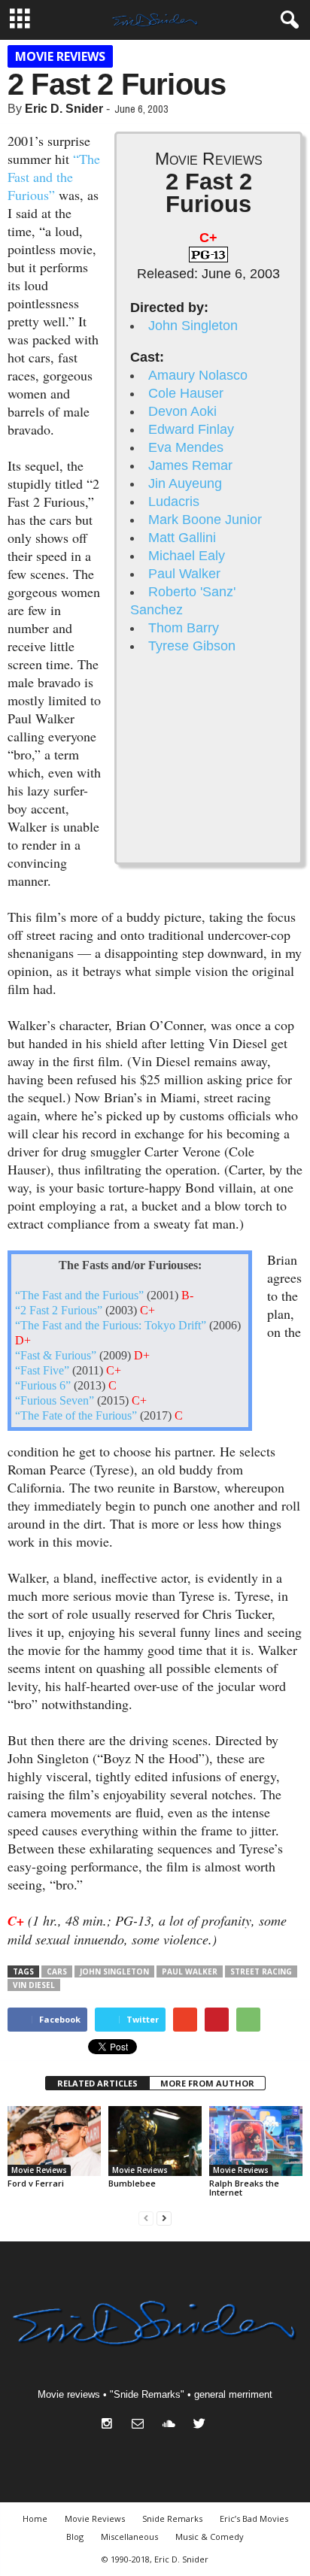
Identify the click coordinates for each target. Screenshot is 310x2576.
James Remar (190, 465)
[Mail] (141, 2425)
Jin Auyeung (185, 483)
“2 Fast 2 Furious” (59, 1311)
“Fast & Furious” (56, 1356)
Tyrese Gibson (192, 646)
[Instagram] (110, 2425)
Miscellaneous (129, 2537)
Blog (75, 2537)
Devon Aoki (182, 411)
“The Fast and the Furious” (54, 177)
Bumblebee (132, 2183)
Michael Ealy (187, 556)
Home (35, 2518)
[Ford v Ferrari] (54, 2141)
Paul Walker (184, 574)
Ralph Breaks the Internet (244, 2188)
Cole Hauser (186, 393)
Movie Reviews (60, 56)
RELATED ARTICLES (97, 2083)
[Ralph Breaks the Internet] (256, 2141)
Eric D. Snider (64, 109)
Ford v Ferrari (36, 2183)
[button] (287, 20)
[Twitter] (201, 2425)
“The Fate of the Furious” (76, 1416)
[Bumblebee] (155, 2141)
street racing (261, 1971)
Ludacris (174, 502)
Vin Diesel (34, 1985)
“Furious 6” (43, 1386)
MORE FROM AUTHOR (207, 2083)
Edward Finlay (191, 429)
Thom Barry (184, 628)
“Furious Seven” (55, 1401)
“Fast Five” (42, 1371)
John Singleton (193, 326)
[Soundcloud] (172, 2425)
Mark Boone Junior (205, 520)
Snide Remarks (172, 2518)
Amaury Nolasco (198, 375)
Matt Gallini (182, 538)
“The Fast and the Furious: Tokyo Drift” (111, 1326)
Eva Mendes (186, 447)
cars (57, 1971)
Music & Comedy (210, 2537)
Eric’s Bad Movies (254, 2518)
